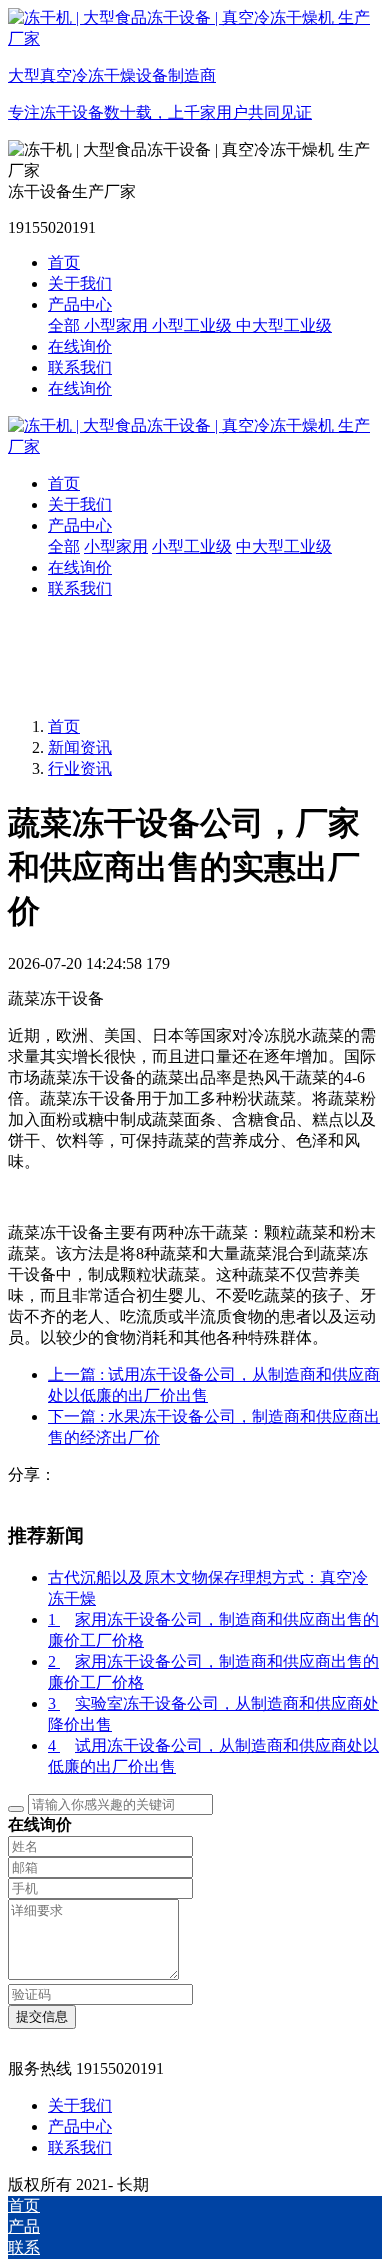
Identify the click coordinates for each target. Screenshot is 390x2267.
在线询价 (80, 388)
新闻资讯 (80, 747)
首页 (64, 262)
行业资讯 (80, 768)
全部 (66, 325)
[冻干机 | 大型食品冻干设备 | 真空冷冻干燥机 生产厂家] (195, 437)
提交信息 (42, 2016)
